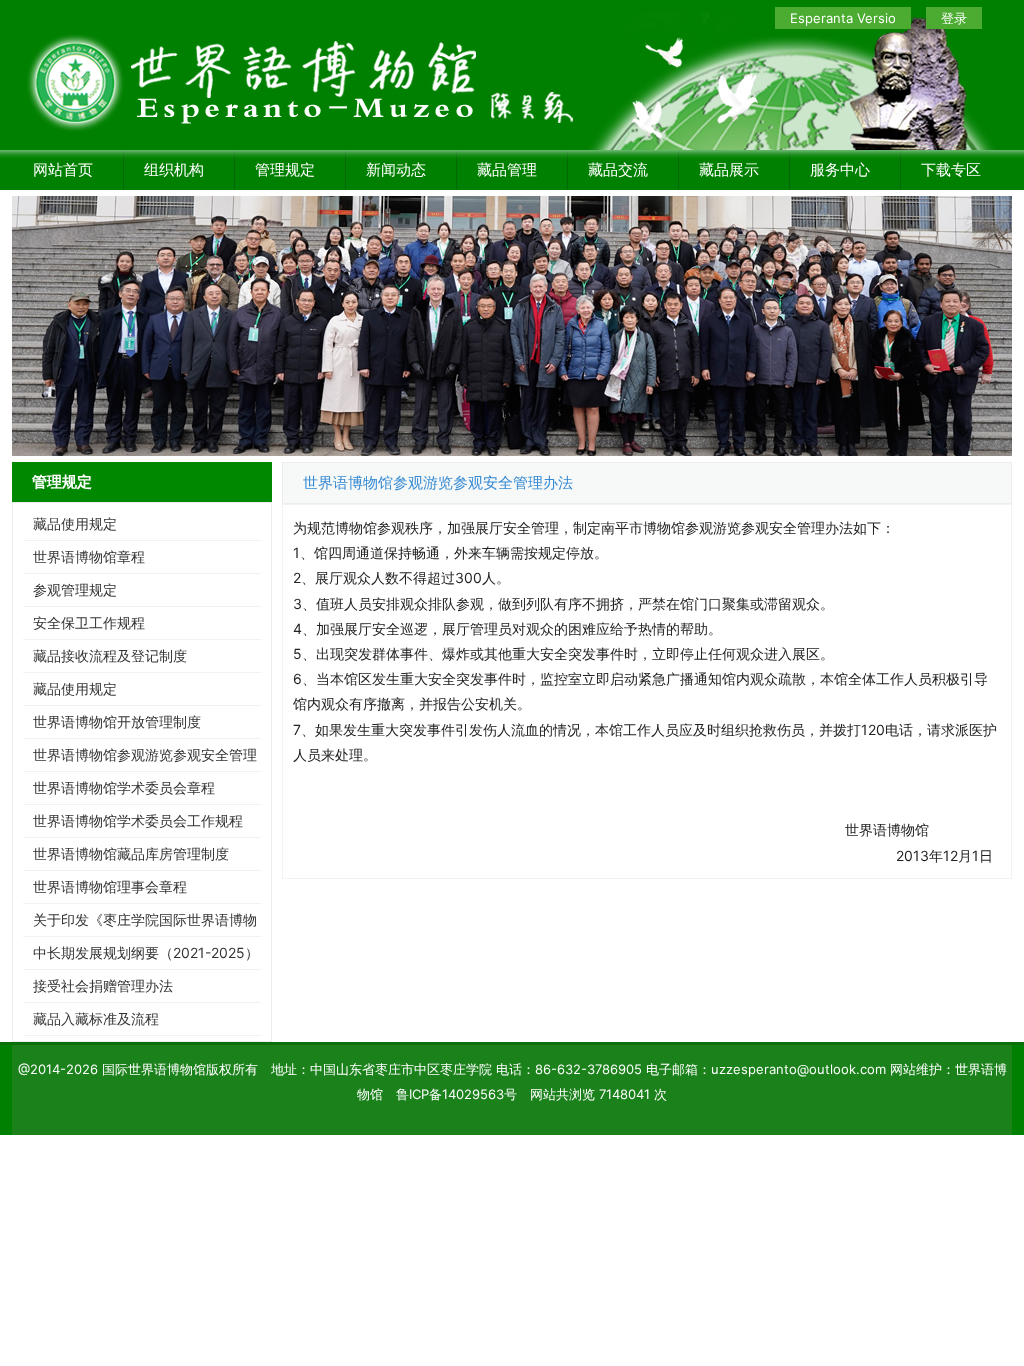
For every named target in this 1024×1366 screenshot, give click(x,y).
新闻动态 (396, 169)
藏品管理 (507, 169)
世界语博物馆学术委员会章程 (124, 787)
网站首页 (63, 169)
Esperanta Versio (843, 18)
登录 (954, 18)
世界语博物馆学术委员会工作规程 (138, 820)
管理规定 (285, 169)
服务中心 (840, 169)
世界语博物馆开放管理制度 (117, 721)
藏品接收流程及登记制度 (110, 655)
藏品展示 (729, 169)
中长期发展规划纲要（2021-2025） (146, 952)
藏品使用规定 (75, 523)
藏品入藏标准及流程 (96, 1018)
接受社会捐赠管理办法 (103, 985)
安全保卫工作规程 (89, 622)
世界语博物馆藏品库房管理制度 (131, 853)
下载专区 (951, 169)
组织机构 (174, 169)
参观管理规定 (75, 589)
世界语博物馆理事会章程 (110, 886)
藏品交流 (618, 169)
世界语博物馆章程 (89, 556)
